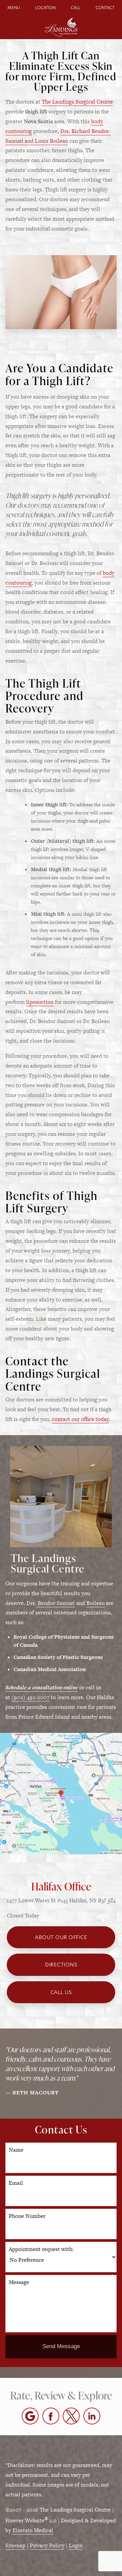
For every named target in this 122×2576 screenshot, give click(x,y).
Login (76, 2545)
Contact (105, 8)
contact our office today (80, 1419)
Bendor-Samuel (56, 1603)
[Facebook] (51, 2416)
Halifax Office (61, 1886)
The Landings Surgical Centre (77, 102)
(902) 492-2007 (30, 1697)
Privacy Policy (47, 2545)
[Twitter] (71, 2416)
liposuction (40, 1002)
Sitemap (15, 2545)
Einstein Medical (33, 2530)
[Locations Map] (61, 1793)
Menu (14, 8)
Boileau (96, 1603)
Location (45, 8)
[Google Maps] (30, 2416)
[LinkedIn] (92, 2416)
